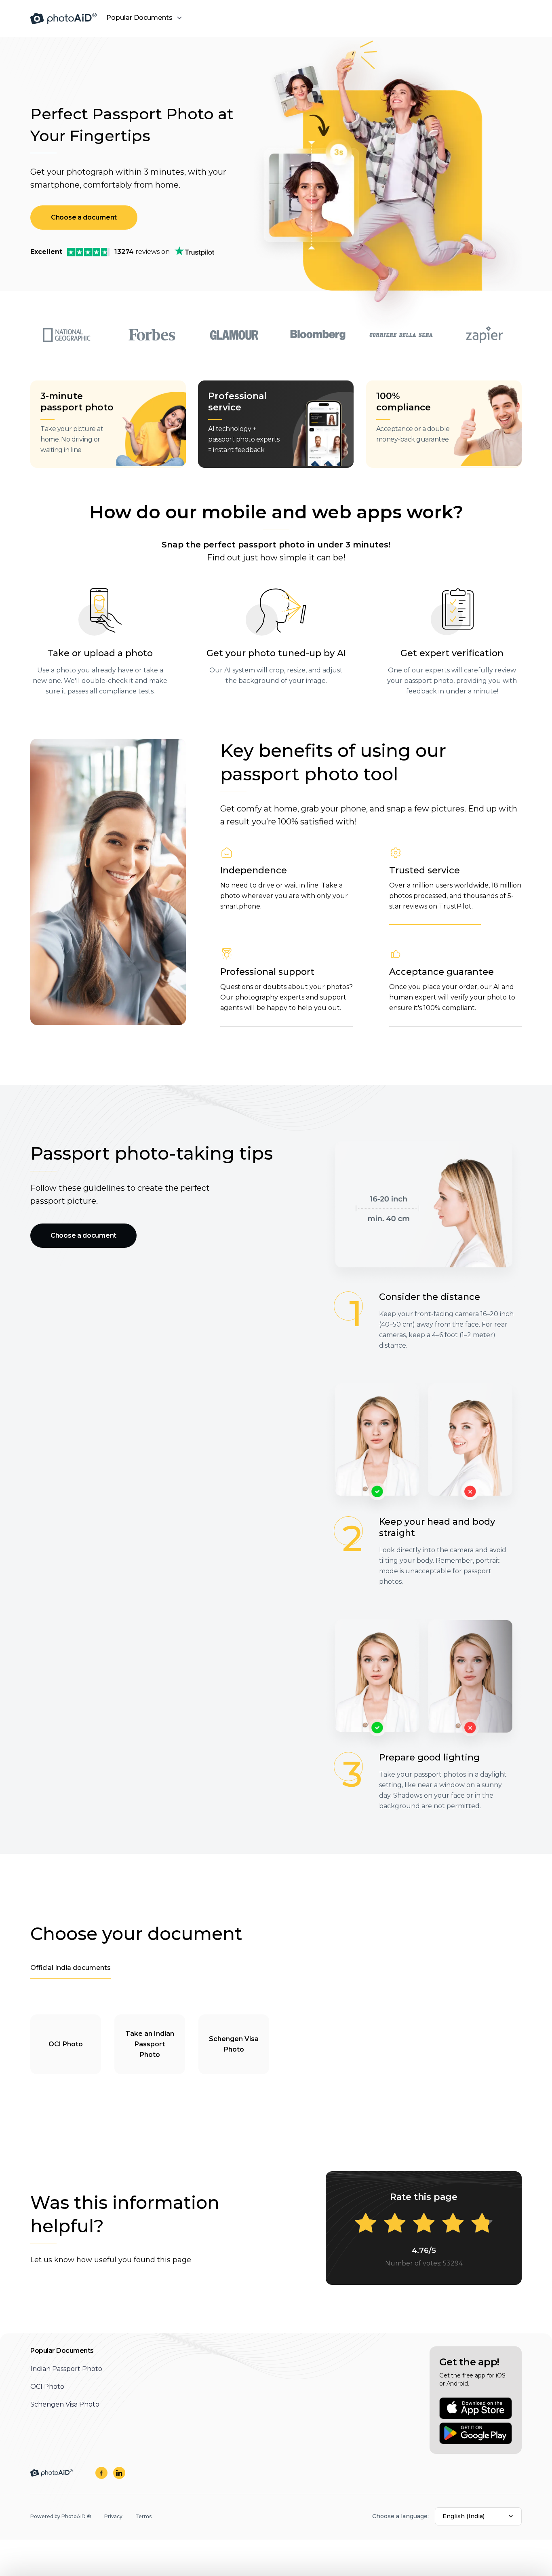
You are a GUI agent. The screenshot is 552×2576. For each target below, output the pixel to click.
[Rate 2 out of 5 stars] (395, 2224)
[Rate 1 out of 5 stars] (366, 2224)
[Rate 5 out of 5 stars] (482, 2224)
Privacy (113, 2516)
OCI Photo (66, 2044)
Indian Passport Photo (66, 2369)
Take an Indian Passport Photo (150, 2044)
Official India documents (71, 1968)
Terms (143, 2516)
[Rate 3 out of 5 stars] (424, 2224)
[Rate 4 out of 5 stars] (453, 2224)
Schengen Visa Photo (234, 2044)
